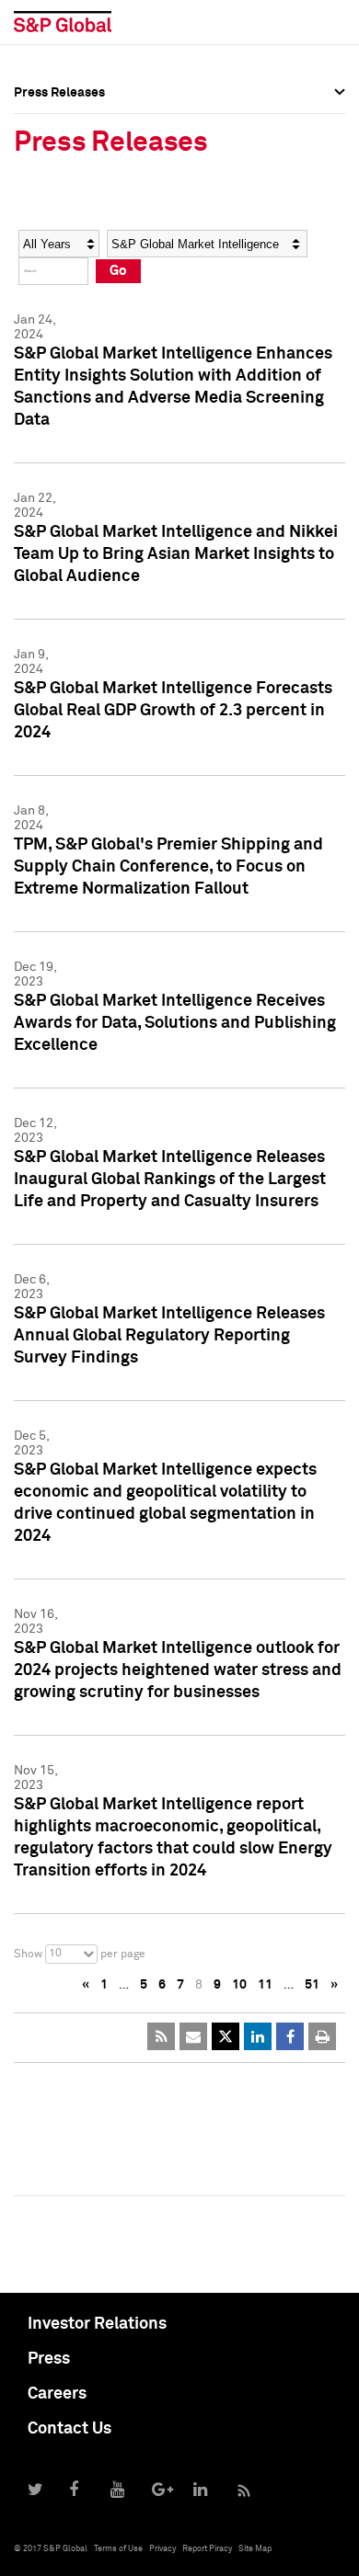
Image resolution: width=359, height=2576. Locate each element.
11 (265, 1985)
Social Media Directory (82, 241)
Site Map (255, 2549)
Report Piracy (207, 2549)
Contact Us (69, 2429)
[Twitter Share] (226, 2036)
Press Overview (60, 120)
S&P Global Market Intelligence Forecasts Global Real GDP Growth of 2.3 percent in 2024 (173, 711)
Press (49, 2359)
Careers (57, 2394)
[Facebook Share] (290, 2036)
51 (312, 1985)
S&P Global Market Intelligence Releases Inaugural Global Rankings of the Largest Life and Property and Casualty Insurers (170, 1180)
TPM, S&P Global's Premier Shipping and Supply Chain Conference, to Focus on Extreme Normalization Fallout (168, 867)
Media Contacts (61, 200)
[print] (322, 2036)
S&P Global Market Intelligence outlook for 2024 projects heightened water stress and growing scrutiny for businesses (178, 1670)
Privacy (162, 2549)
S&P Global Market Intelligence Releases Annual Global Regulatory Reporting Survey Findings (169, 1336)
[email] (193, 2036)
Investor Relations (97, 2324)
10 (239, 1985)
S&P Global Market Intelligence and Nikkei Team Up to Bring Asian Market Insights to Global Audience (176, 554)
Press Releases (59, 160)
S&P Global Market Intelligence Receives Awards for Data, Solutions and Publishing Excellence (175, 1023)
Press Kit (41, 281)
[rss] (161, 2036)
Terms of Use (118, 2549)
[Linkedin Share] (258, 2036)
